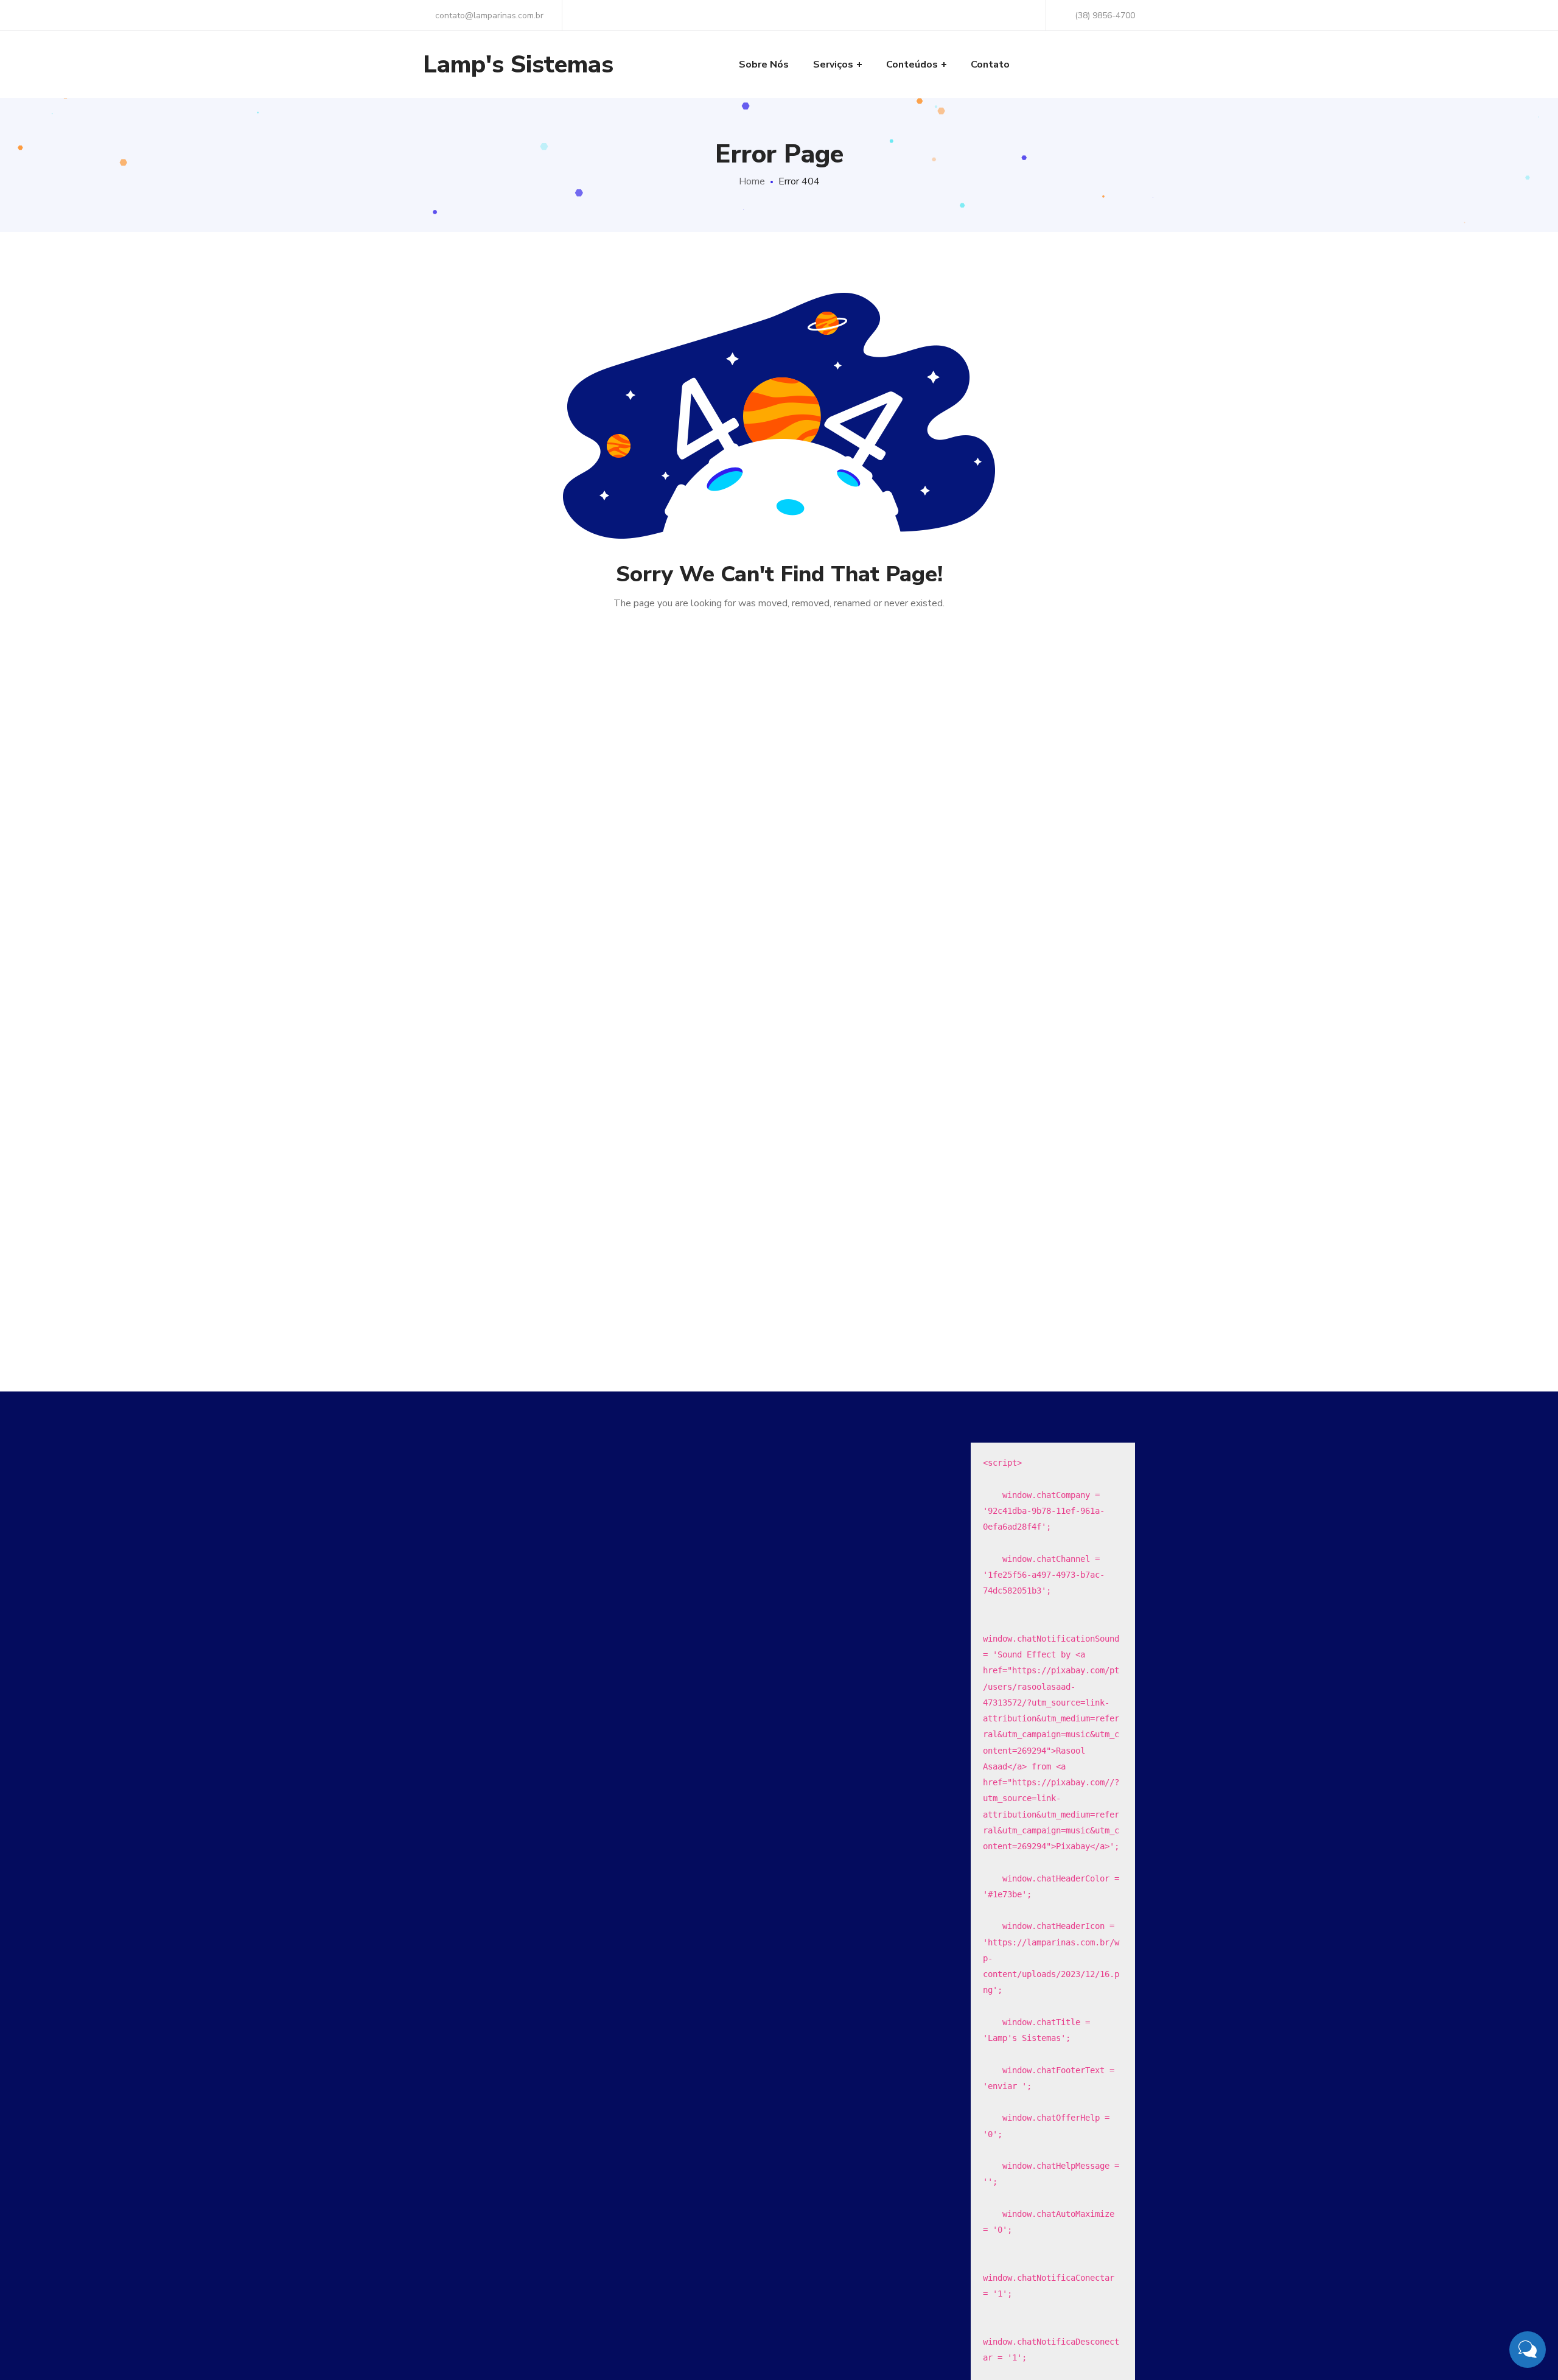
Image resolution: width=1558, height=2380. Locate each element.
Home (752, 181)
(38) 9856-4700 (1105, 16)
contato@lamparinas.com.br (488, 16)
